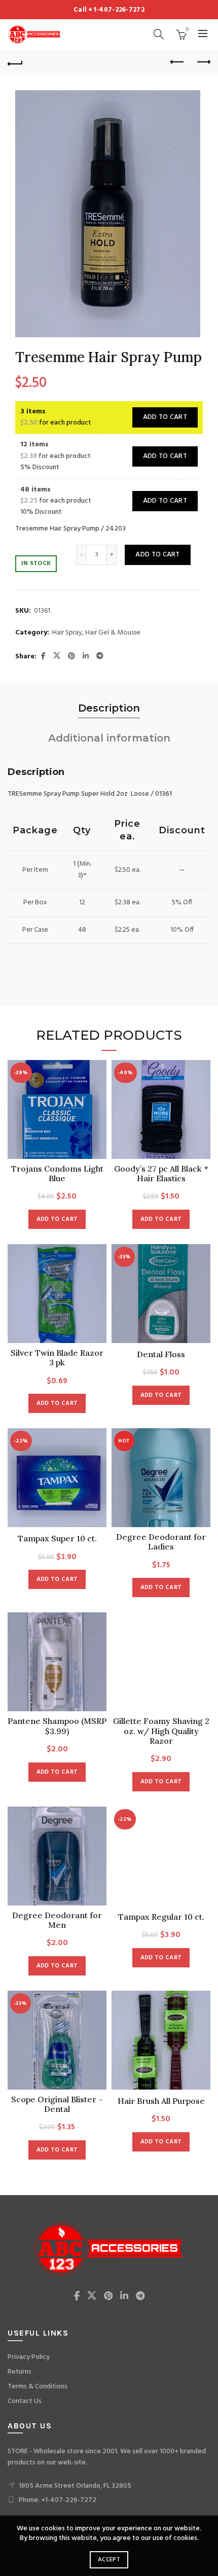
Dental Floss (161, 1354)
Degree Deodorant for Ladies (161, 1542)
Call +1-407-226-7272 (109, 10)
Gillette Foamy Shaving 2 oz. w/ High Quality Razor (161, 1731)
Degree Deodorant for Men (57, 1920)
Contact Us (25, 2401)
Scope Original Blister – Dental (57, 2104)
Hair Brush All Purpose (161, 2101)
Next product (203, 62)
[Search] (159, 34)
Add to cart (165, 417)
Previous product (177, 62)
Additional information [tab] (109, 738)
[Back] (15, 62)
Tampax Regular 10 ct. (161, 1917)
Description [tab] (109, 708)
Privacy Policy (29, 2357)
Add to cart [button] (57, 1219)
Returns (20, 2372)
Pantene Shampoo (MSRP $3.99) (57, 1726)
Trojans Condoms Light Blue (57, 1174)
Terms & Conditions (38, 2387)
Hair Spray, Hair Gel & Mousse (96, 633)
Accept (109, 2560)
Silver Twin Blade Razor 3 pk (57, 1358)
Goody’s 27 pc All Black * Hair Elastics (161, 1174)
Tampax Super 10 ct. (57, 1539)
